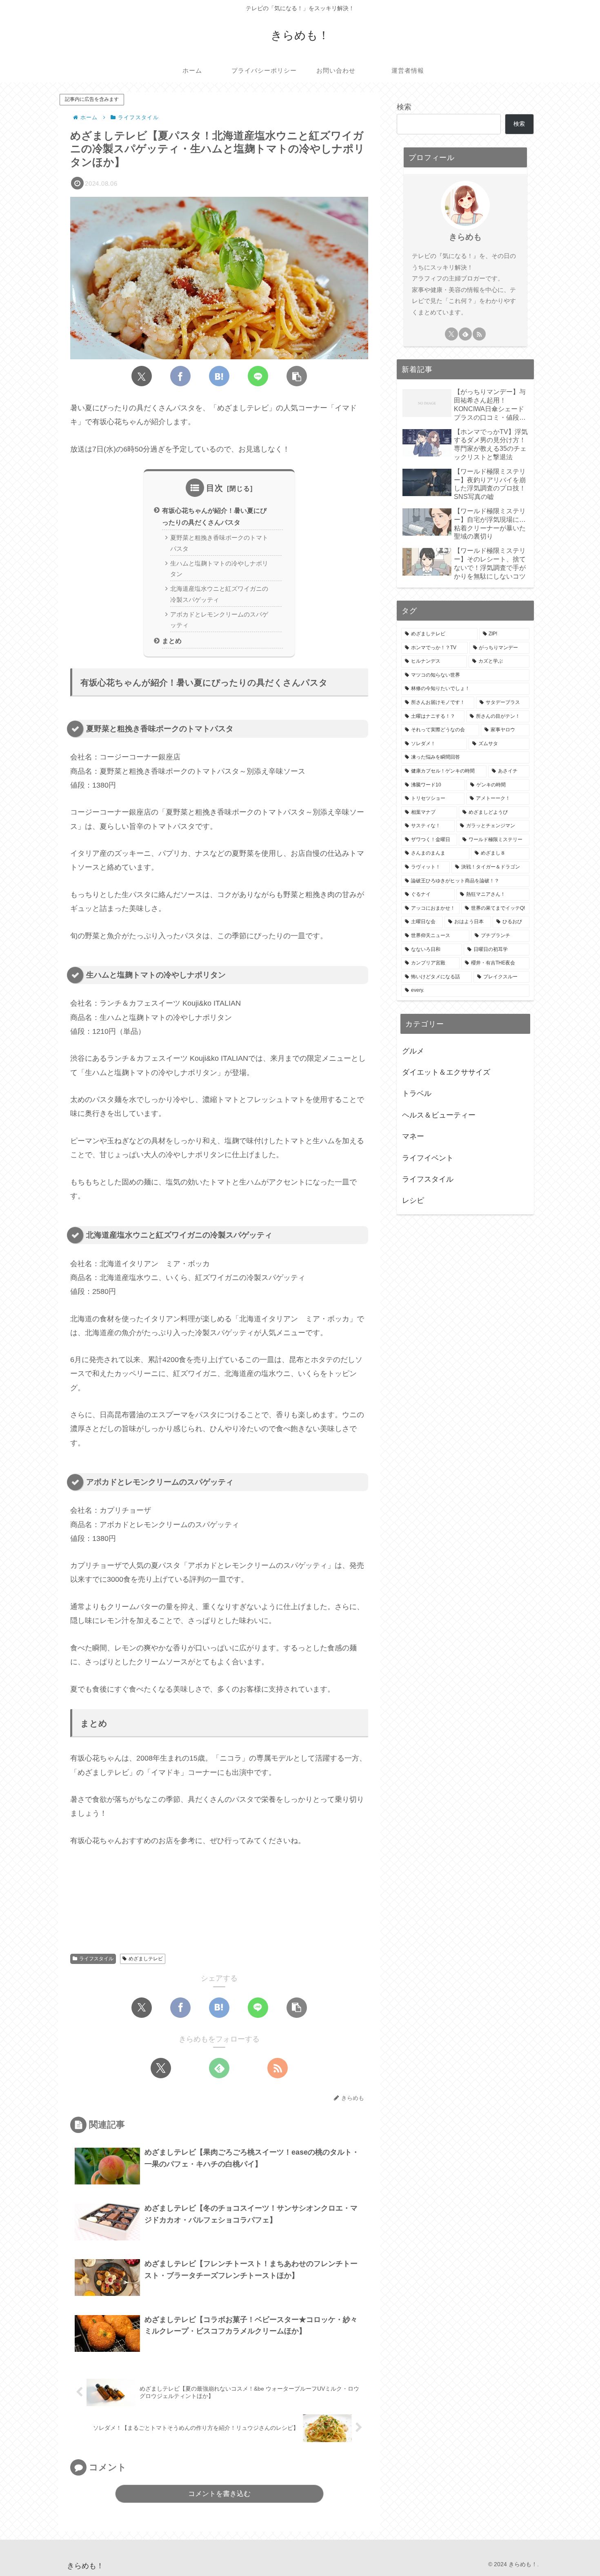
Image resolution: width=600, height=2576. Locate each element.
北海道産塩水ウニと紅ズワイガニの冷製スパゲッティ (219, 594)
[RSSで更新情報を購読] (278, 2068)
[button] (297, 376)
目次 (215, 488)
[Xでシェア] (142, 376)
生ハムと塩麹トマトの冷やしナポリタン (219, 569)
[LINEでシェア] (258, 376)
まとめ (172, 641)
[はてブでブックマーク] (219, 376)
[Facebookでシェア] (180, 376)
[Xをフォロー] (161, 2068)
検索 (404, 107)
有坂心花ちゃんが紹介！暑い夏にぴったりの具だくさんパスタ (214, 516)
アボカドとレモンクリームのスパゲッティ (219, 620)
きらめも (465, 237)
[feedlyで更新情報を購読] (219, 2068)
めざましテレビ (146, 1959)
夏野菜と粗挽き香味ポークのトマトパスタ (219, 543)
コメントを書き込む (219, 2494)
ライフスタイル (96, 1959)
